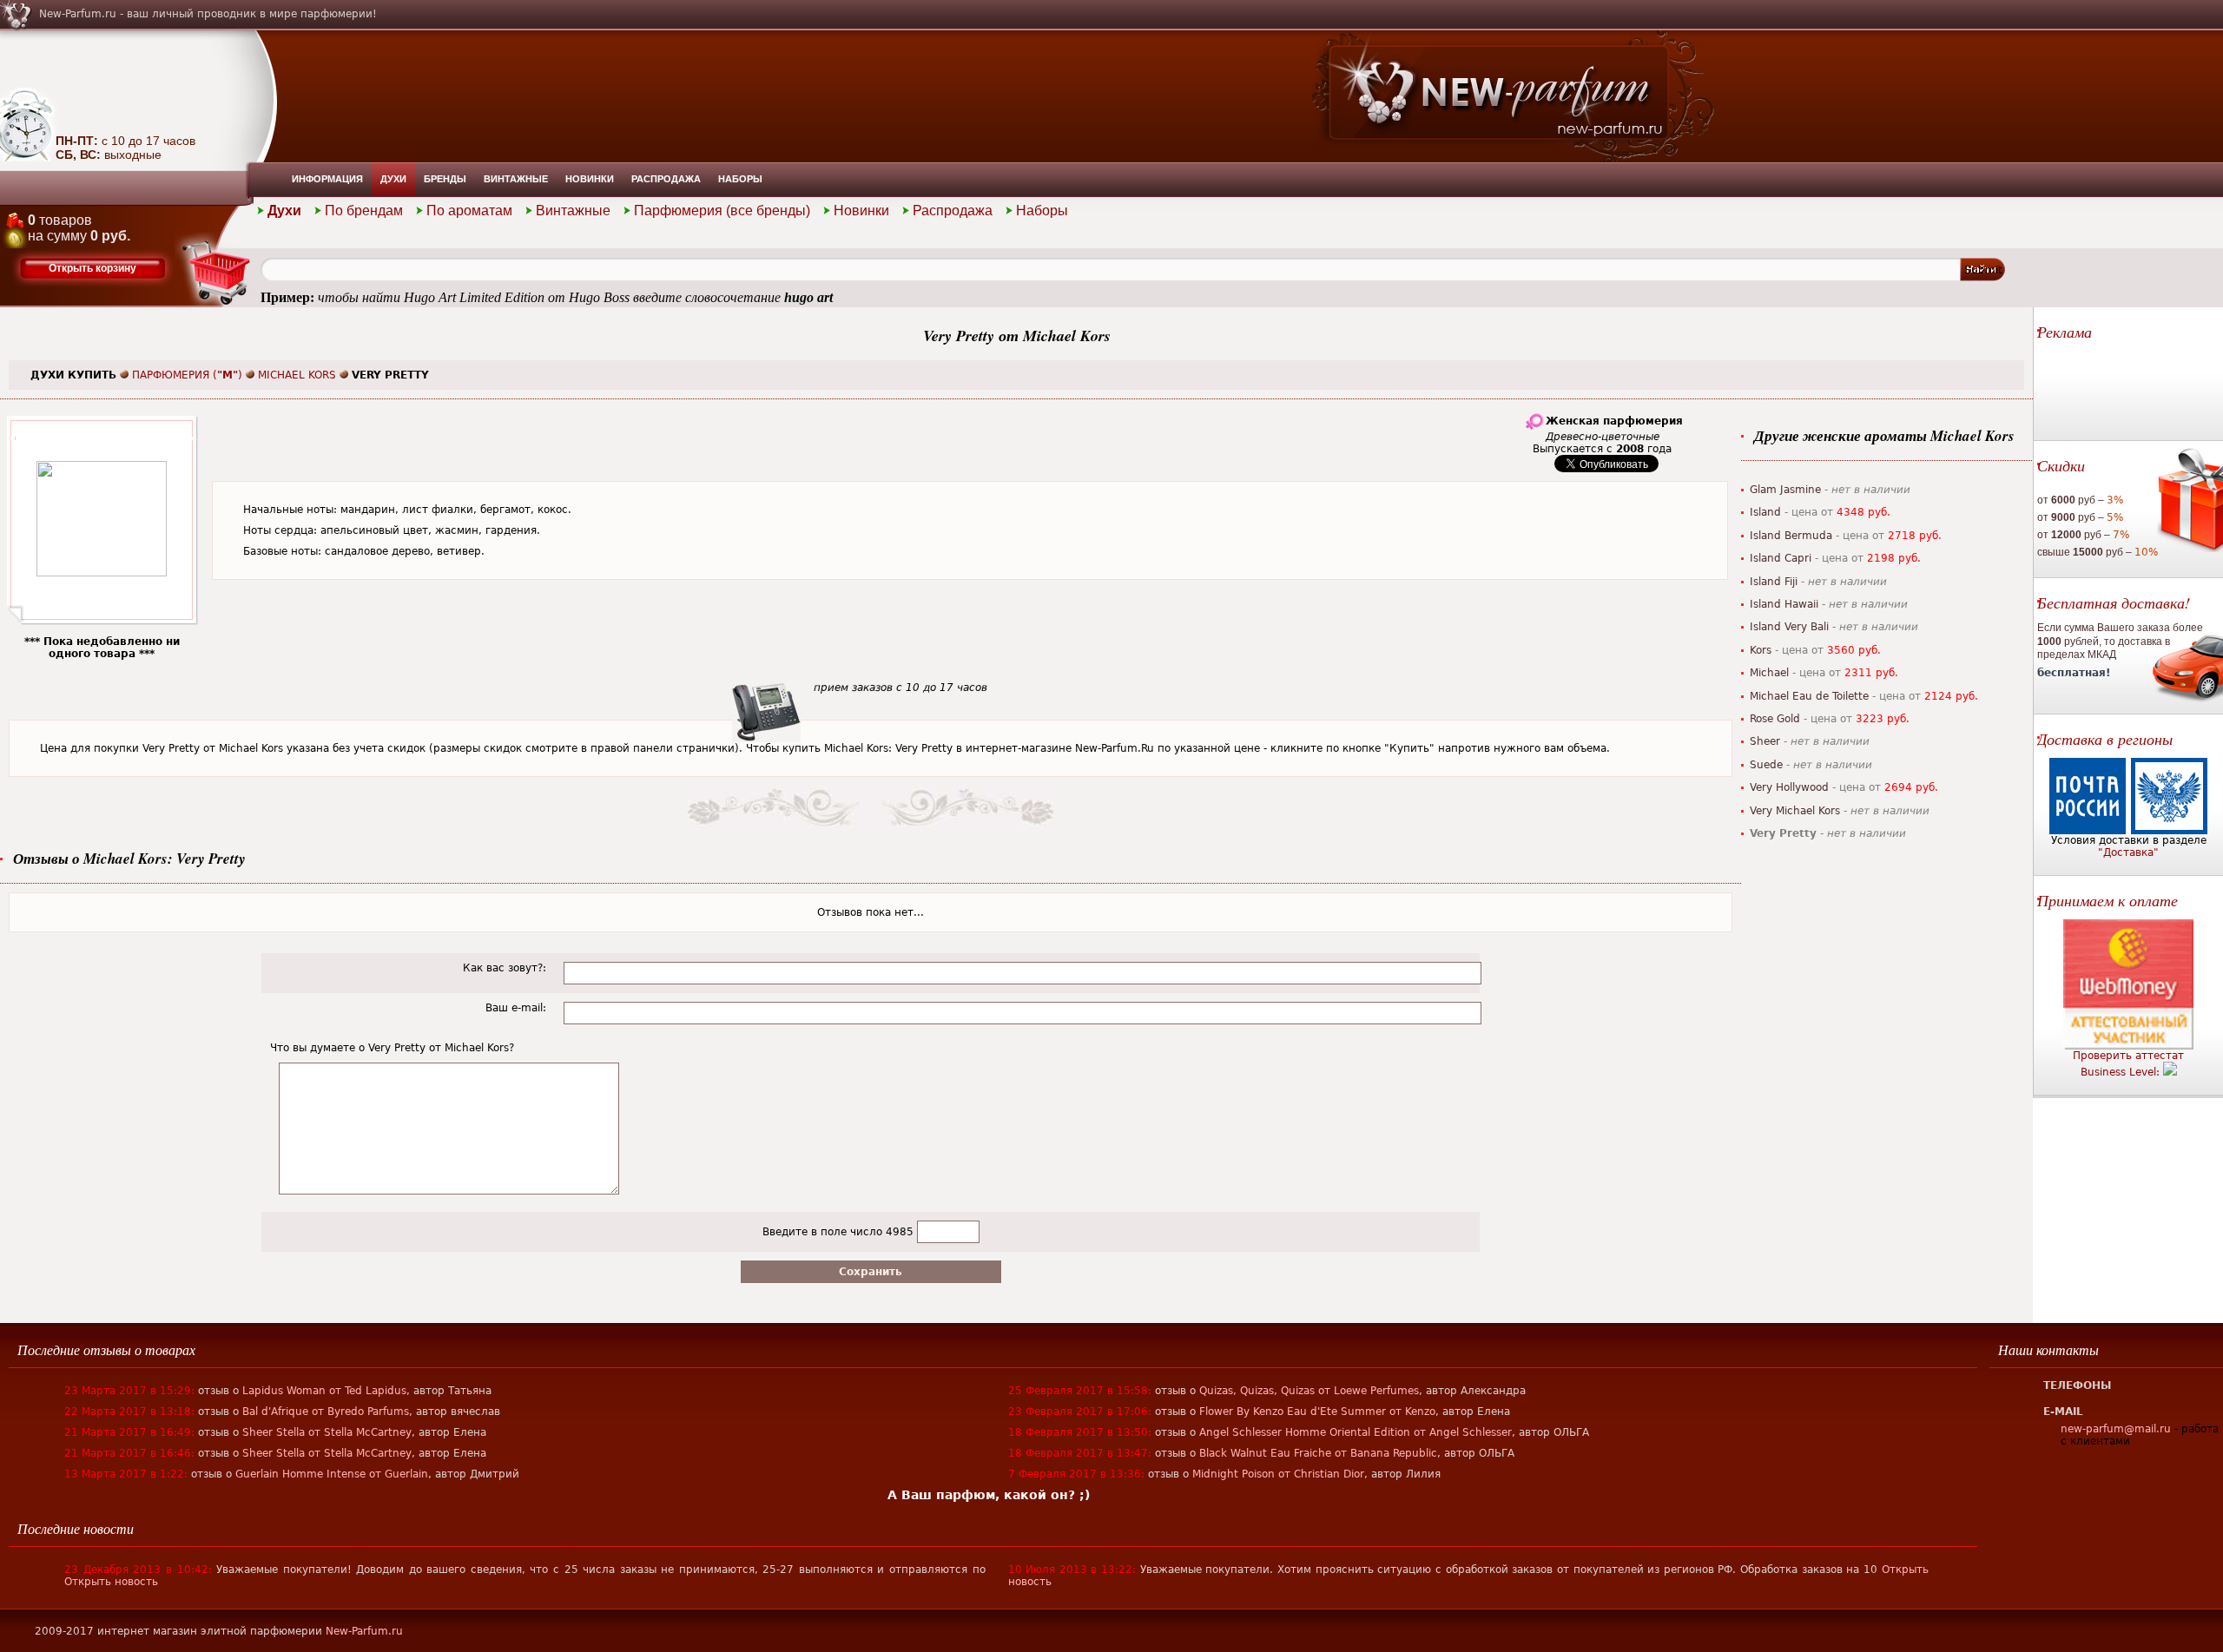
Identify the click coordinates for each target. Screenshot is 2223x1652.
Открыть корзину (92, 268)
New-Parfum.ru (364, 1631)
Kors (1761, 650)
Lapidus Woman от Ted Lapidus (324, 1391)
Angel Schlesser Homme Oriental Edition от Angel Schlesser (1356, 1432)
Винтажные (516, 179)
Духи (393, 179)
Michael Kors (297, 375)
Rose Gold (1775, 719)
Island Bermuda (1791, 536)
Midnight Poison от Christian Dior (1278, 1474)
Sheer (1765, 741)
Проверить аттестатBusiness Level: (2128, 1064)
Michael (1769, 673)
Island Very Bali (1789, 627)
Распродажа (666, 179)
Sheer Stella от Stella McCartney (327, 1432)
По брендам (364, 211)
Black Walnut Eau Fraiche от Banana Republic (1318, 1453)
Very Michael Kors (1795, 811)
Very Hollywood (1789, 787)
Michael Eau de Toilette (1809, 696)
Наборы (740, 179)
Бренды (445, 179)
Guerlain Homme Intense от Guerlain (332, 1474)
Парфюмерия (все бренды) (722, 211)
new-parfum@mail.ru (2116, 1429)
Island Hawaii (1784, 604)
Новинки (590, 179)
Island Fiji (1774, 582)
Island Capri (1781, 558)
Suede (1766, 765)
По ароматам (469, 211)
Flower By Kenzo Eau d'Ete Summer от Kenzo (1317, 1412)
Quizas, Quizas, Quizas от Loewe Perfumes (1309, 1391)
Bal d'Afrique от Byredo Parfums (326, 1412)
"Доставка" (2128, 852)
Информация (327, 179)
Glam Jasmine (1785, 490)
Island (1765, 512)
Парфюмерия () (187, 375)
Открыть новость (111, 1582)
